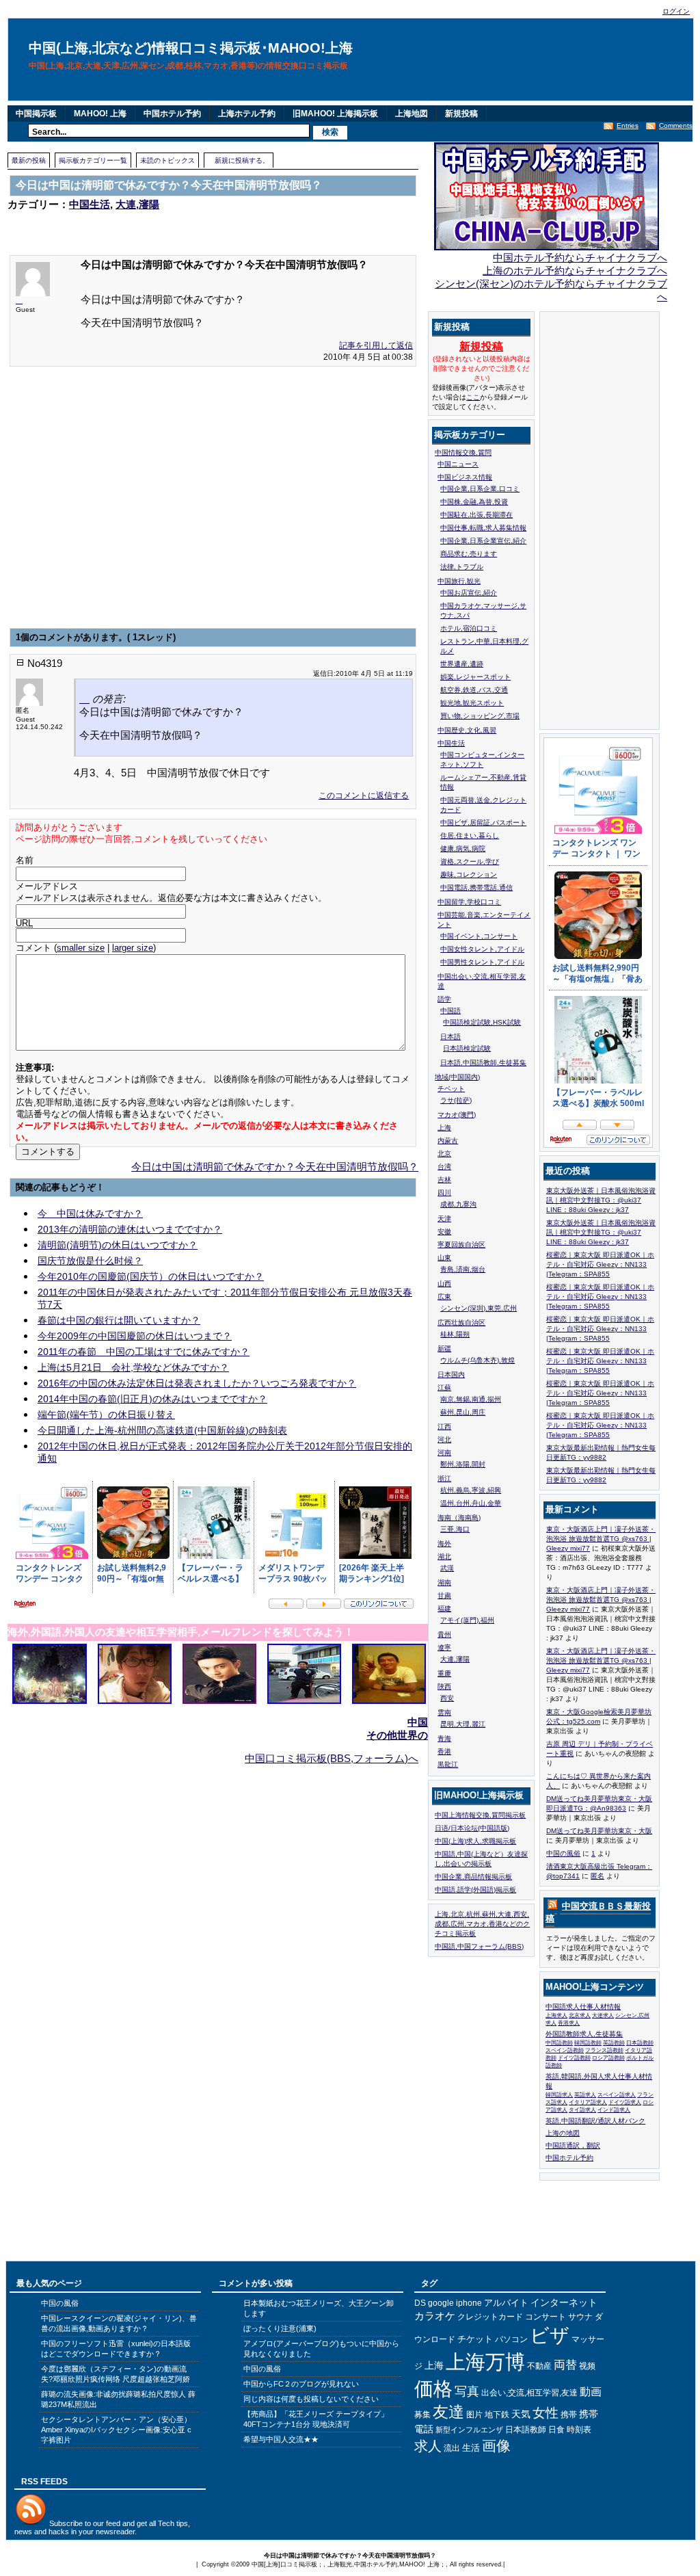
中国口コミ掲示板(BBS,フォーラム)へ (332, 1758)
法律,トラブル (462, 567)
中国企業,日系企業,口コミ (480, 489)
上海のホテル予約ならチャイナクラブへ (575, 271)
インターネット (564, 2302)
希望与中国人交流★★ (281, 2439)
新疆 (444, 1349)
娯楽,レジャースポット (475, 677)
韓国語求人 (559, 2095)
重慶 (444, 1673)
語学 (444, 999)
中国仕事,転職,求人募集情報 (483, 528)
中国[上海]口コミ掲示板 (284, 2564)
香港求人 (569, 2023)
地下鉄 (497, 2415)
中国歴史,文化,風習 (467, 730)
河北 (444, 1440)
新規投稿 (461, 114)
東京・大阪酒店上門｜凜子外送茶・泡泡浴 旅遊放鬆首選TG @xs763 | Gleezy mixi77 (601, 1539)
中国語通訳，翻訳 (573, 2145)
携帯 (569, 2415)
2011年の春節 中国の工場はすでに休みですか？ (144, 1352)
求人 (428, 2446)
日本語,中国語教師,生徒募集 (483, 1063)
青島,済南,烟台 (463, 1269)
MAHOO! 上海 (100, 114)
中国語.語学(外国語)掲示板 (475, 1890)
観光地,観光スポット (472, 703)
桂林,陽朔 (455, 1334)
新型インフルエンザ (469, 2430)
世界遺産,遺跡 (462, 664)
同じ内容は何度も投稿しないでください (311, 2399)
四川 (444, 1193)
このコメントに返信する (364, 796)
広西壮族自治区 (461, 1323)
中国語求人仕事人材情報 (583, 2007)
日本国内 (451, 1375)
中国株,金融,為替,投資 (474, 502)
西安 (447, 1698)
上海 (444, 1128)
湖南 (444, 1582)
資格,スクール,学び (470, 862)
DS (420, 2303)
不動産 (539, 2366)
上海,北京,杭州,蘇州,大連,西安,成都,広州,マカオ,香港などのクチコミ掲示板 (482, 1924)
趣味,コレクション (469, 875)
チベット (451, 1089)
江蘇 (444, 1388)
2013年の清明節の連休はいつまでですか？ (130, 1229)
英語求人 (585, 2095)
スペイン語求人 (617, 2095)
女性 (546, 2413)
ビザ (550, 2335)
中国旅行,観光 (459, 581)
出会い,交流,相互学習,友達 (529, 2393)
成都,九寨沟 (458, 1204)
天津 (444, 1219)
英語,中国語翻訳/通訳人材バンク (595, 2121)
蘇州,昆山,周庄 (463, 1412)
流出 (452, 2448)
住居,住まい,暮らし (470, 836)
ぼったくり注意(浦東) (280, 2328)
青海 (444, 1738)
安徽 (444, 1232)
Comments (676, 126)
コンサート (546, 2317)
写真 (467, 2391)
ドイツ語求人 (625, 2102)
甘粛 (444, 1595)
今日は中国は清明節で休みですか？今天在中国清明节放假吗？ (275, 1167)
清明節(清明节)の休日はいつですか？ (118, 1245)
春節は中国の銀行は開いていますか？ (119, 1320)
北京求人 (580, 2015)
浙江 (444, 1478)
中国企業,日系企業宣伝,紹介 (483, 541)
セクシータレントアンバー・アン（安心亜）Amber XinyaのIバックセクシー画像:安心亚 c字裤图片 (116, 2430)
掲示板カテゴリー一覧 (93, 160)
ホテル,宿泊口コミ (469, 628)
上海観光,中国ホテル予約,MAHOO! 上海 (383, 2564)
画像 (496, 2446)
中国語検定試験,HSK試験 (482, 1022)
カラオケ (435, 2316)
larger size (133, 948)
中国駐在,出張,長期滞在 (476, 515)
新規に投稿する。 (242, 160)
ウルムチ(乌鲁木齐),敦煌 (477, 1360)
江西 (444, 1427)
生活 (471, 2448)
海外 (444, 1543)
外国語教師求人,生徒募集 (584, 2034)
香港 (444, 1751)
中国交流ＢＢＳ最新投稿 (598, 1912)
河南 (444, 1453)
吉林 (444, 1180)
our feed (107, 2523)
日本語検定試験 (467, 1048)
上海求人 (556, 2015)
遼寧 (444, 1647)
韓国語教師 (588, 2043)
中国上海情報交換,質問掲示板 (480, 1815)
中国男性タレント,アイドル (482, 962)
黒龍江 (448, 1764)
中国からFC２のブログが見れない (301, 2384)
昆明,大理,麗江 (463, 1724)
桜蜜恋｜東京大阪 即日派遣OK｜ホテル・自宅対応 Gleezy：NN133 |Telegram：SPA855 (600, 1264)
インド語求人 (614, 2110)
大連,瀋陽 (137, 204)
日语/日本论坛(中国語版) (472, 1828)
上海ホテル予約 (247, 114)
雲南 (444, 1712)
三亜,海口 (455, 1529)
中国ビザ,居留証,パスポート (483, 823)
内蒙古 (448, 1141)
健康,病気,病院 (463, 849)
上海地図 (412, 114)
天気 (521, 2414)
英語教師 (614, 2043)
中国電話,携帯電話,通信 (476, 888)
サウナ (580, 2317)
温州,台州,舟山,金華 (471, 1503)
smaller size (81, 948)
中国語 (450, 1011)
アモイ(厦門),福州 (467, 1620)
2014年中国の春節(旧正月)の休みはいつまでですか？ (152, 1399)
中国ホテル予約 (172, 114)
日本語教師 (640, 2043)
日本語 (450, 1037)
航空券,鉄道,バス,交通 (474, 690)
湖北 (444, 1556)
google (441, 2303)
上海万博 (485, 2362)
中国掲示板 (36, 114)
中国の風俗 (563, 1853)
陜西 (444, 1686)
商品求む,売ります (469, 554)
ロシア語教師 (608, 2058)
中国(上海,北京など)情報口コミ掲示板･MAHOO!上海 (191, 48)
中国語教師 (559, 2043)
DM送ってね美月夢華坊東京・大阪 (599, 1831)
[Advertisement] (167, 224)
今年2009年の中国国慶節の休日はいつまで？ (135, 1336)
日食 (556, 2430)
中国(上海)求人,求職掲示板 (475, 1841)
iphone (469, 2303)
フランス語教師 (604, 2050)
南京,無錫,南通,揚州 (471, 1399)
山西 (444, 1284)
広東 (444, 1297)
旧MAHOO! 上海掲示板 (335, 114)
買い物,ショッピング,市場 (480, 716)
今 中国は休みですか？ (90, 1213)
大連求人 (603, 2015)
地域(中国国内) (457, 1077)
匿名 (597, 1876)
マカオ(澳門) (457, 1115)
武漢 (447, 1568)
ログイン (676, 11)
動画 (591, 2392)
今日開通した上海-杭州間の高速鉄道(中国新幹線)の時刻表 (162, 1430)
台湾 (444, 1167)
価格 (433, 2389)
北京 (444, 1154)
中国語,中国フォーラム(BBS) (479, 1946)
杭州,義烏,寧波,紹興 (471, 1490)
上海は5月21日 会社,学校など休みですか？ (133, 1367)
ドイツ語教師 (574, 2058)
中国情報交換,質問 (463, 452)
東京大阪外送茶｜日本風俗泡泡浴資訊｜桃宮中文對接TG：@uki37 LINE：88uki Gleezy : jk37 (601, 1200)
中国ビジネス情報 (465, 477)
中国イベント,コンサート (479, 936)
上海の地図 (563, 2133)
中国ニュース (458, 464)
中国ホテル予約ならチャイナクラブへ (580, 258)
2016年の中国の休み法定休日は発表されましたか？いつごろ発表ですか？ (197, 1383)
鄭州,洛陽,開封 (463, 1464)
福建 (444, 1608)
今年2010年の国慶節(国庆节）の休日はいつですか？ (151, 1276)
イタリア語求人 (588, 2102)
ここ (473, 397)
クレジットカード (490, 2317)
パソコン (511, 2339)
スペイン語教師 (565, 2050)
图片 (474, 2415)
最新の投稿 (29, 160)
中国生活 (90, 204)
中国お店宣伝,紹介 (469, 593)
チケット (475, 2339)
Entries (628, 126)
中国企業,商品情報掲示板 (473, 1877)
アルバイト (506, 2303)
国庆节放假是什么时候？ (90, 1261)
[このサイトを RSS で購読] (551, 1907)
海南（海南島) (459, 1517)
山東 (444, 1258)
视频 (587, 2366)
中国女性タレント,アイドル (482, 949)
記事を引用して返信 (376, 345)
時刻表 (579, 2430)
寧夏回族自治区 (461, 1245)
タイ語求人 (582, 2110)
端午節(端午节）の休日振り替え (106, 1415)
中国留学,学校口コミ (469, 902)
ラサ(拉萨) (456, 1100)
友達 (448, 2412)
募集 (422, 2415)
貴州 (444, 1634)
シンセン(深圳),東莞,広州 (479, 1308)
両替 (565, 2365)
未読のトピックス (167, 160)
